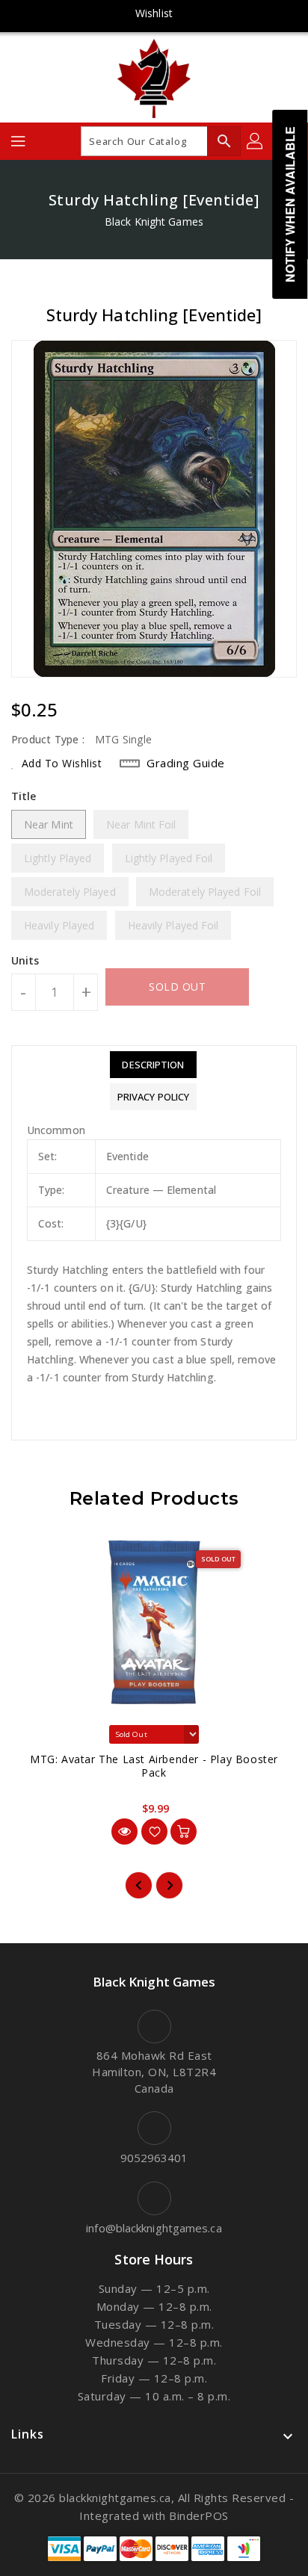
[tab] (153, 1065)
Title (24, 796)
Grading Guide (186, 763)
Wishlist (154, 13)
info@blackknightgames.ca (154, 2228)
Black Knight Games (154, 222)
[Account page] (256, 141)
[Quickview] (124, 1832)
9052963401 (154, 2158)
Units (25, 961)
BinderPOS (199, 2515)
